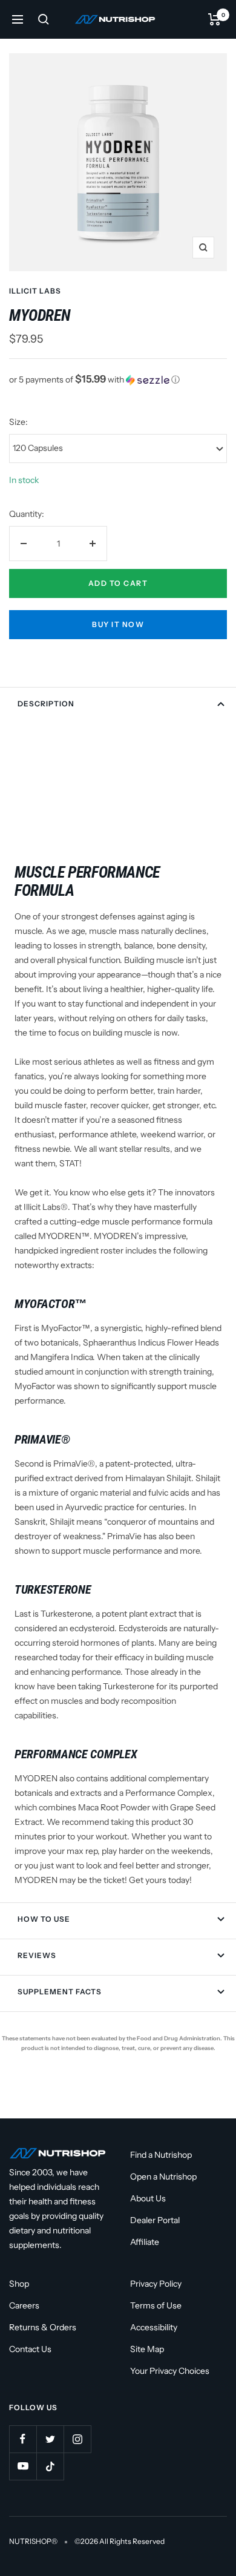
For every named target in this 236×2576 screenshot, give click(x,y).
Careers (24, 2305)
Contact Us (30, 2349)
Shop (19, 2284)
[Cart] (215, 19)
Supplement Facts (60, 1992)
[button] (118, 379)
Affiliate (145, 2242)
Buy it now (118, 624)
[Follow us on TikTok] (50, 2466)
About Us (148, 2198)
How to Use (44, 1919)
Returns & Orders (43, 2327)
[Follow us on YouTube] (23, 2466)
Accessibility (154, 2327)
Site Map (147, 2349)
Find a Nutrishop (161, 2155)
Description (46, 704)
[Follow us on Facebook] (23, 2439)
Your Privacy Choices (170, 2371)
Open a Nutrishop (163, 2177)
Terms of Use (156, 2305)
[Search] (44, 19)
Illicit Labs (35, 291)
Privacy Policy (156, 2284)
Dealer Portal (155, 2220)
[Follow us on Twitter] (50, 2439)
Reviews (37, 1955)
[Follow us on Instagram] (77, 2439)
